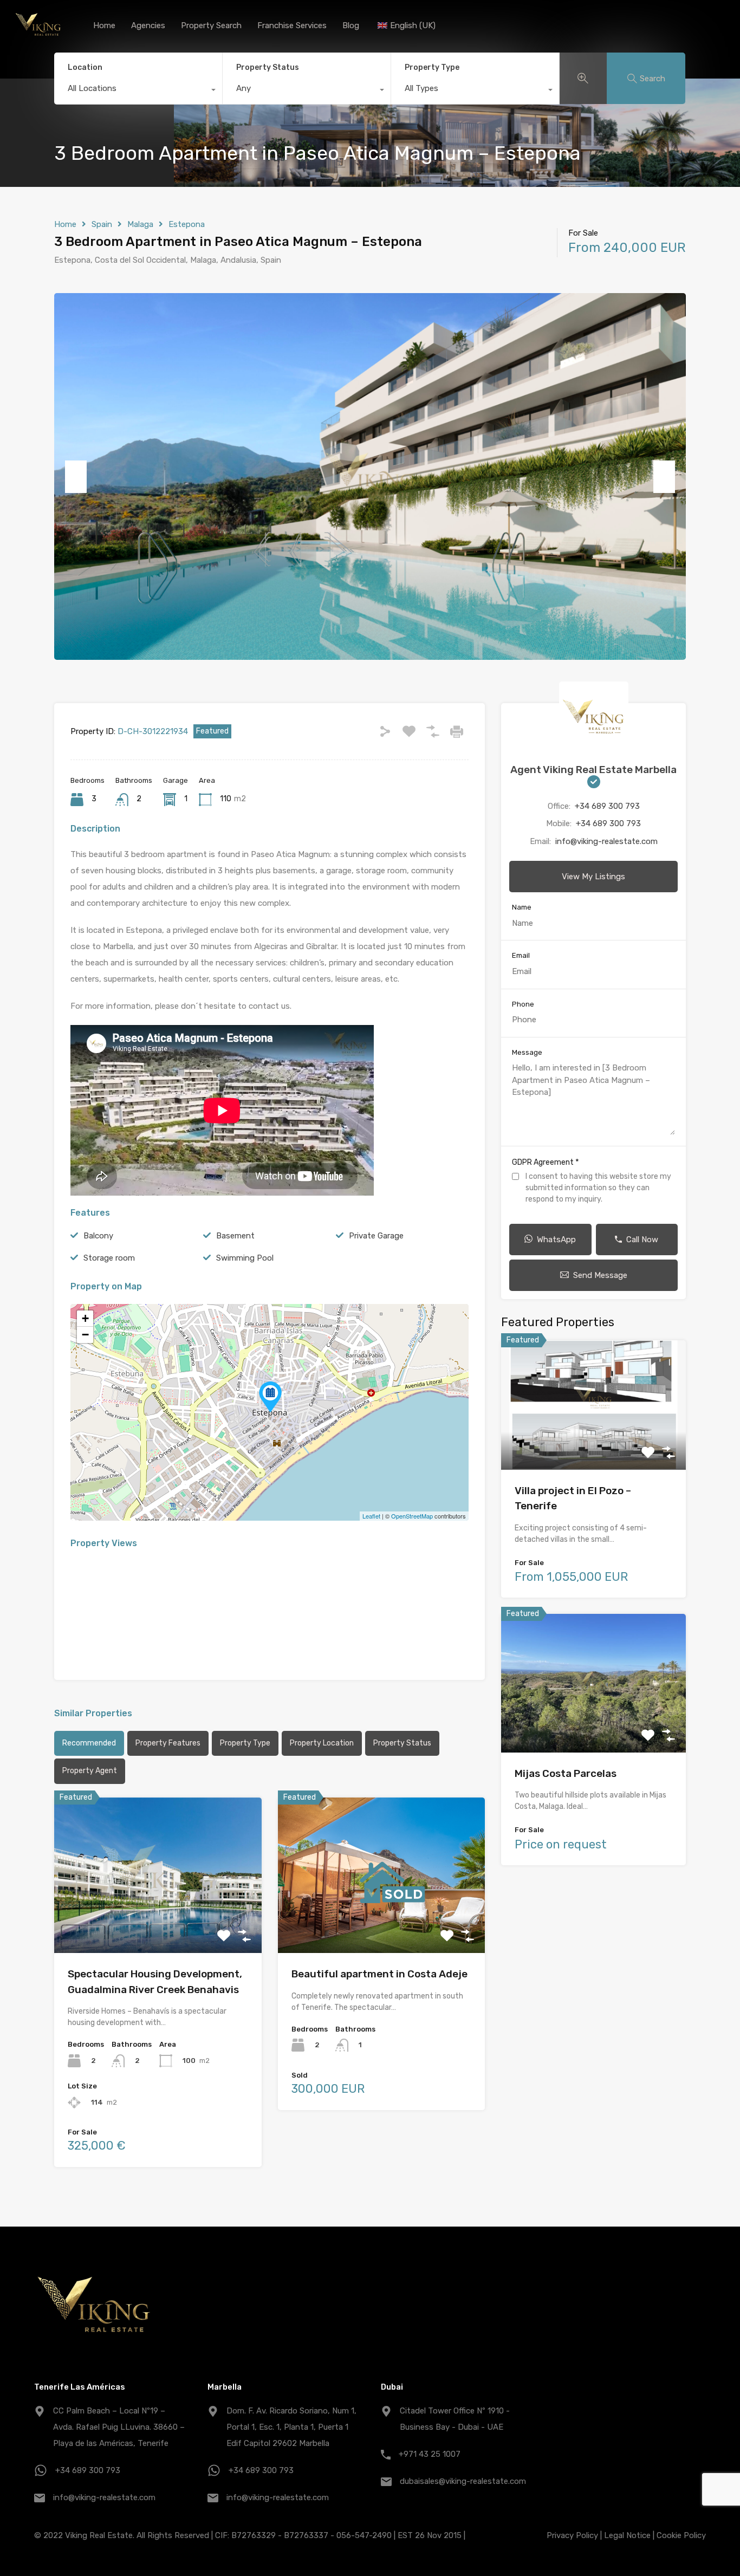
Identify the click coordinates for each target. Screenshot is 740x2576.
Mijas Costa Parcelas (566, 1773)
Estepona (187, 224)
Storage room (109, 1258)
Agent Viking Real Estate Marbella (593, 770)
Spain (102, 224)
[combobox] (138, 91)
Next (664, 477)
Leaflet (371, 1516)
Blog (351, 25)
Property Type (432, 67)
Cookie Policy (681, 2535)
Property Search (211, 25)
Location (85, 67)
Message (527, 1052)
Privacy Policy (572, 2535)
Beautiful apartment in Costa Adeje (379, 1974)
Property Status (268, 67)
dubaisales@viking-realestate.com (463, 2481)
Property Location (322, 1743)
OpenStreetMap (412, 1516)
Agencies (148, 25)
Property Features (168, 1743)
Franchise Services (292, 25)
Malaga (140, 224)
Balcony (98, 1236)
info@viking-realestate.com (606, 841)
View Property (158, 1922)
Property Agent (90, 1771)
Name (522, 907)
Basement (235, 1236)
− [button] (85, 1335)
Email (521, 955)
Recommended (89, 1743)
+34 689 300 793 (607, 806)
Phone (523, 1004)
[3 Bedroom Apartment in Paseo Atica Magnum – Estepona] (270, 1397)
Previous (76, 477)
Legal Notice (627, 2535)
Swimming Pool (245, 1258)
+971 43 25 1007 (430, 2454)
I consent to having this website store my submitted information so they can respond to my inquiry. (598, 1188)
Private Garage (376, 1236)
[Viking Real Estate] (38, 38)
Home (104, 25)
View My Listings (593, 877)
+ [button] (85, 1318)
